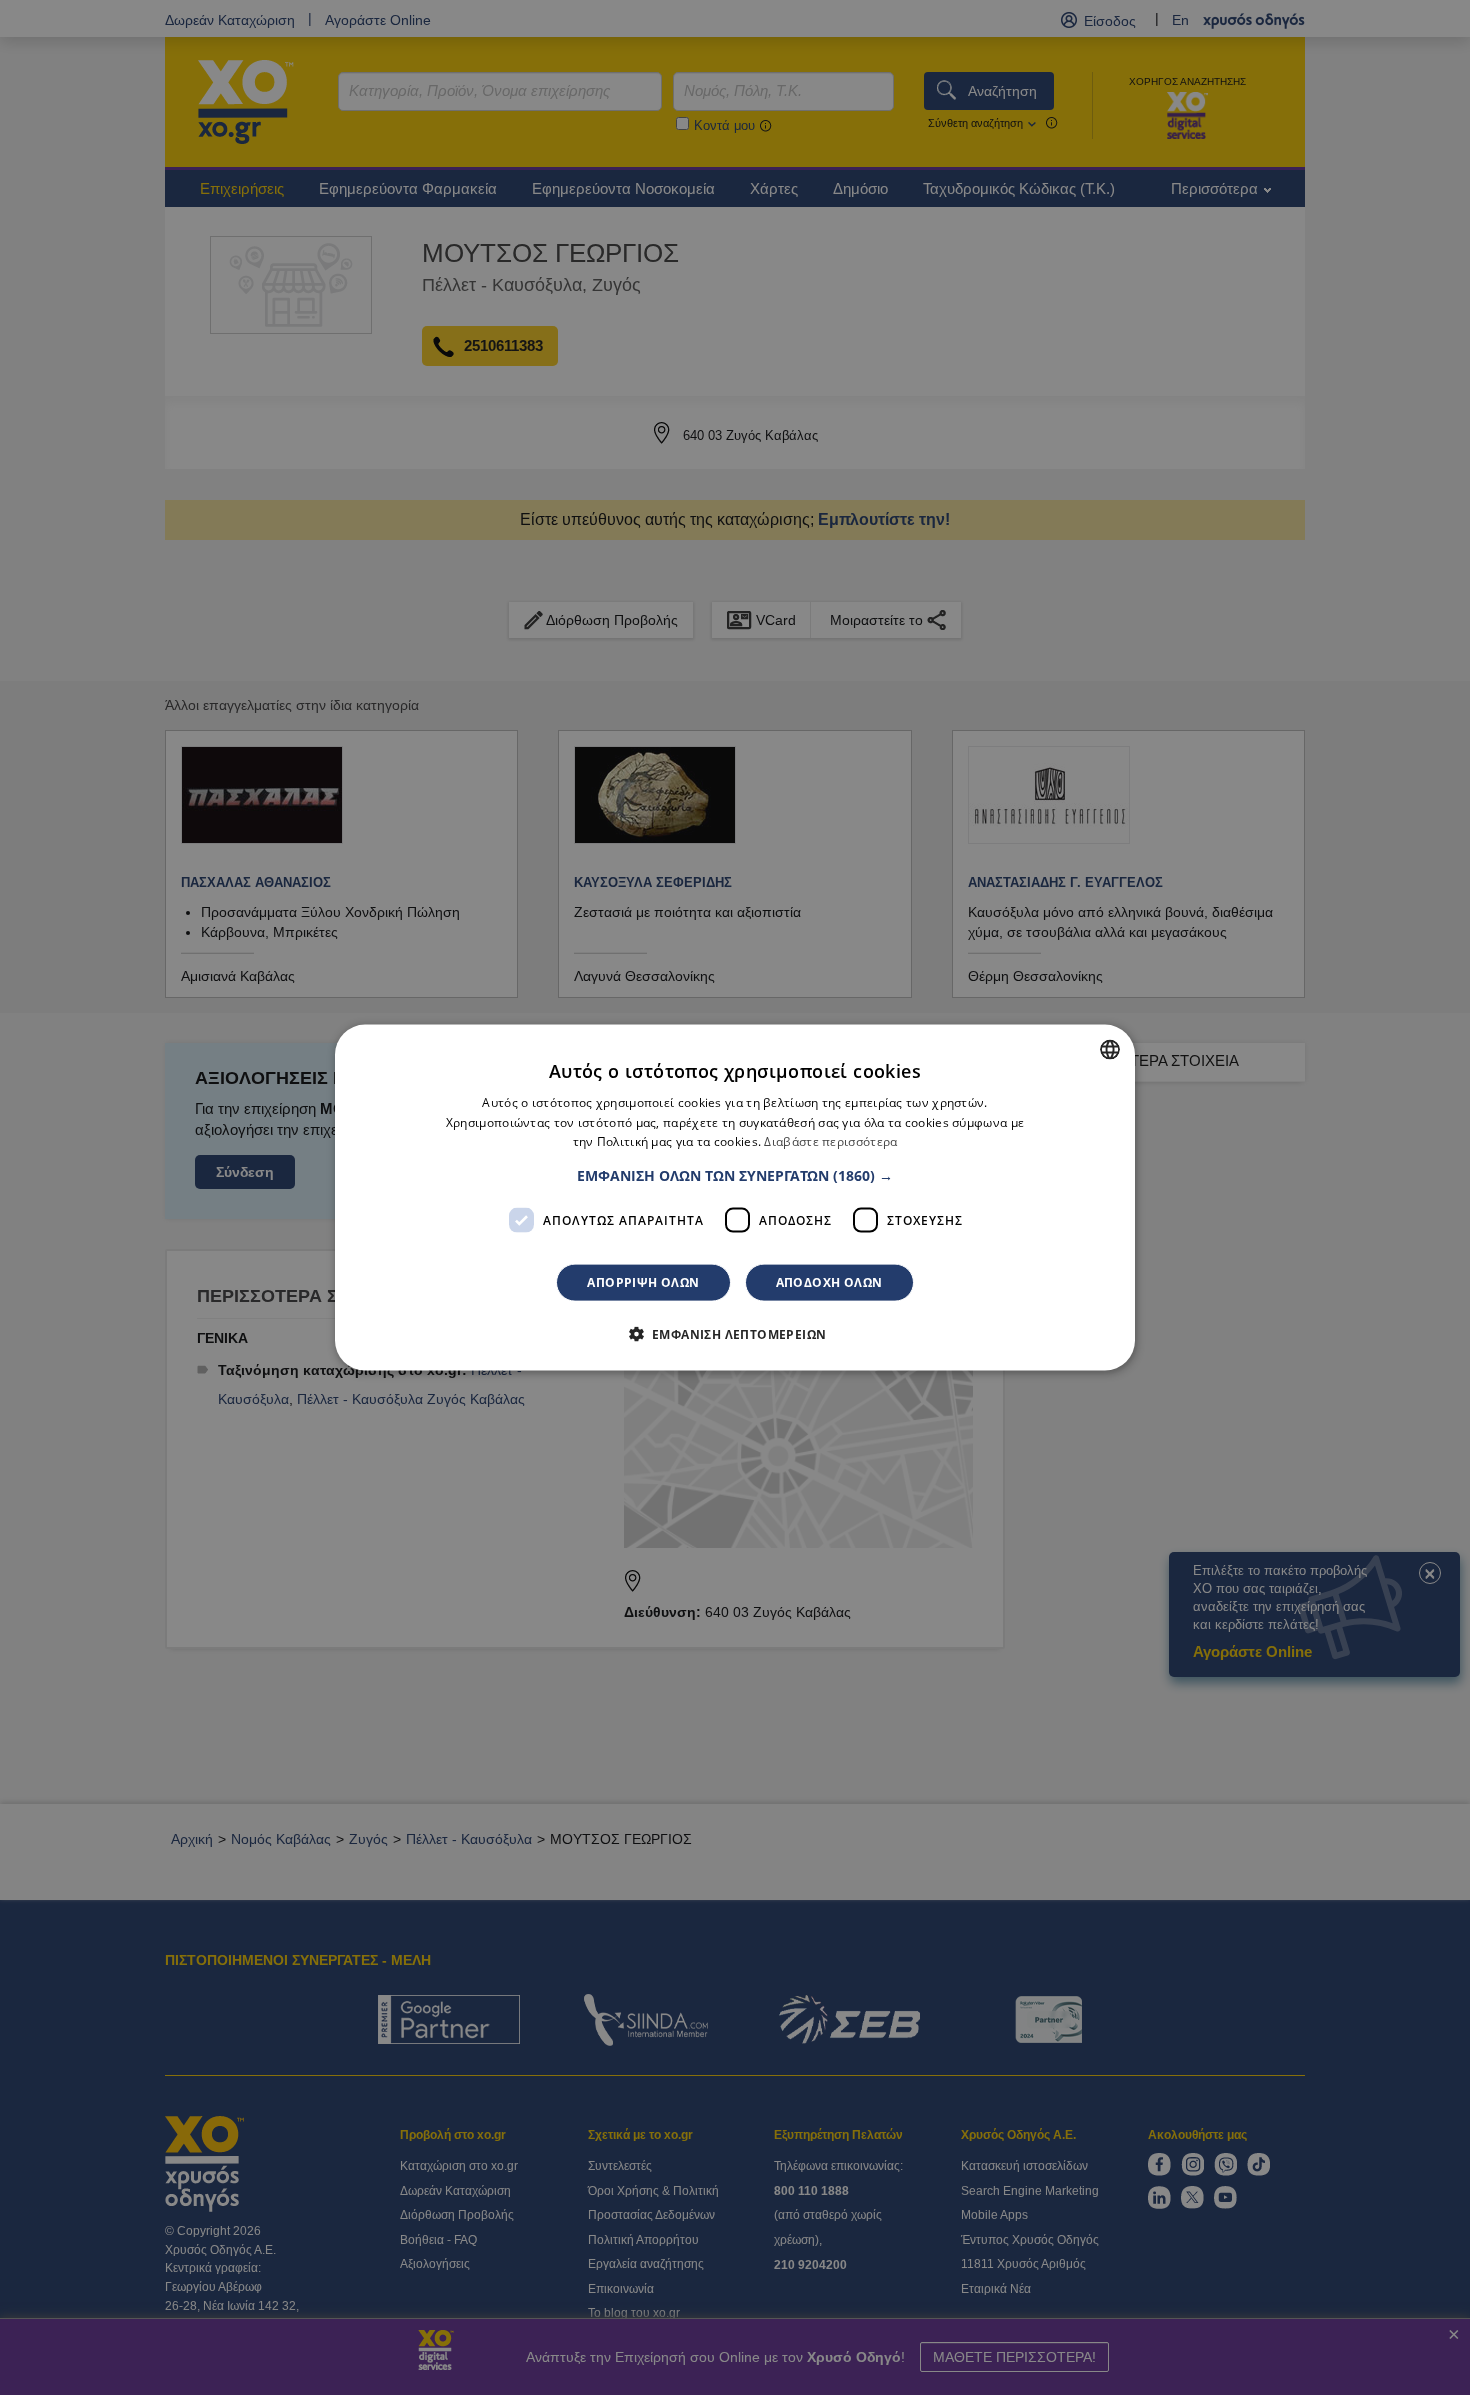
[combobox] (1110, 1049)
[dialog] (735, 1197)
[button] (735, 1176)
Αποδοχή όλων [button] (829, 1282)
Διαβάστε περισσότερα (830, 1141)
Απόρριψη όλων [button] (643, 1282)
